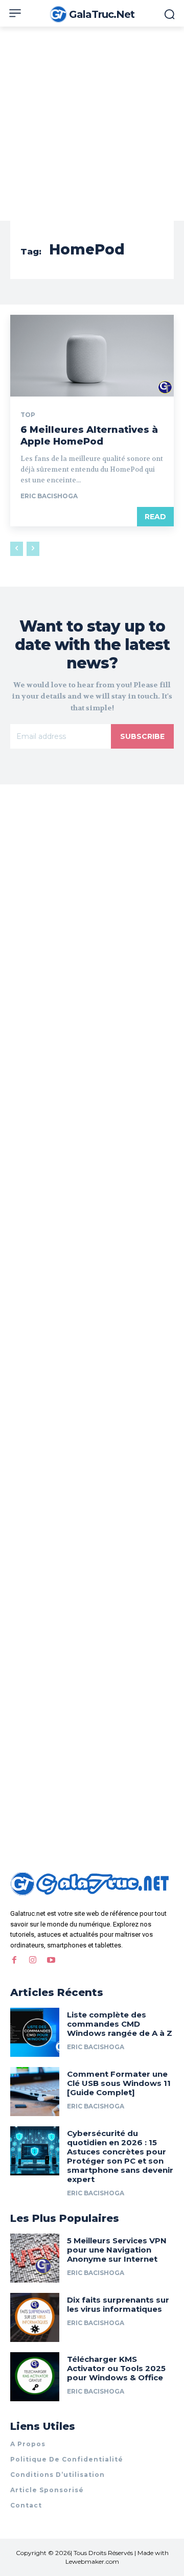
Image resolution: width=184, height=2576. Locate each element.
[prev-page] (17, 549)
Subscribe (142, 736)
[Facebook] (14, 1960)
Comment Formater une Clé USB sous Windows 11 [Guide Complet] (119, 2083)
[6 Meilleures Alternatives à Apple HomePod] (92, 356)
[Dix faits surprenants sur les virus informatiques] (35, 2317)
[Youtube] (51, 1960)
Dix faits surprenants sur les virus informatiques (118, 2304)
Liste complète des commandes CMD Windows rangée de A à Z (120, 2024)
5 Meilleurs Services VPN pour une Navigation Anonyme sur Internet (117, 2250)
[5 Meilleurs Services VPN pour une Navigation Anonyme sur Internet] (35, 2258)
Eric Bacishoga (49, 496)
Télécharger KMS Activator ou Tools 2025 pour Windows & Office (116, 2368)
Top (28, 415)
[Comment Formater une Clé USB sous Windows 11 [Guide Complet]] (35, 2092)
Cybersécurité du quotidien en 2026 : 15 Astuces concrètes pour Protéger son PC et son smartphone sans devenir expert (120, 2156)
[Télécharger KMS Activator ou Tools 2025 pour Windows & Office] (35, 2377)
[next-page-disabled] (33, 549)
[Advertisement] (92, 124)
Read (155, 517)
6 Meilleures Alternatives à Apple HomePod (89, 436)
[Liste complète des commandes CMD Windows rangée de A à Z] (35, 2032)
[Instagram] (33, 1960)
